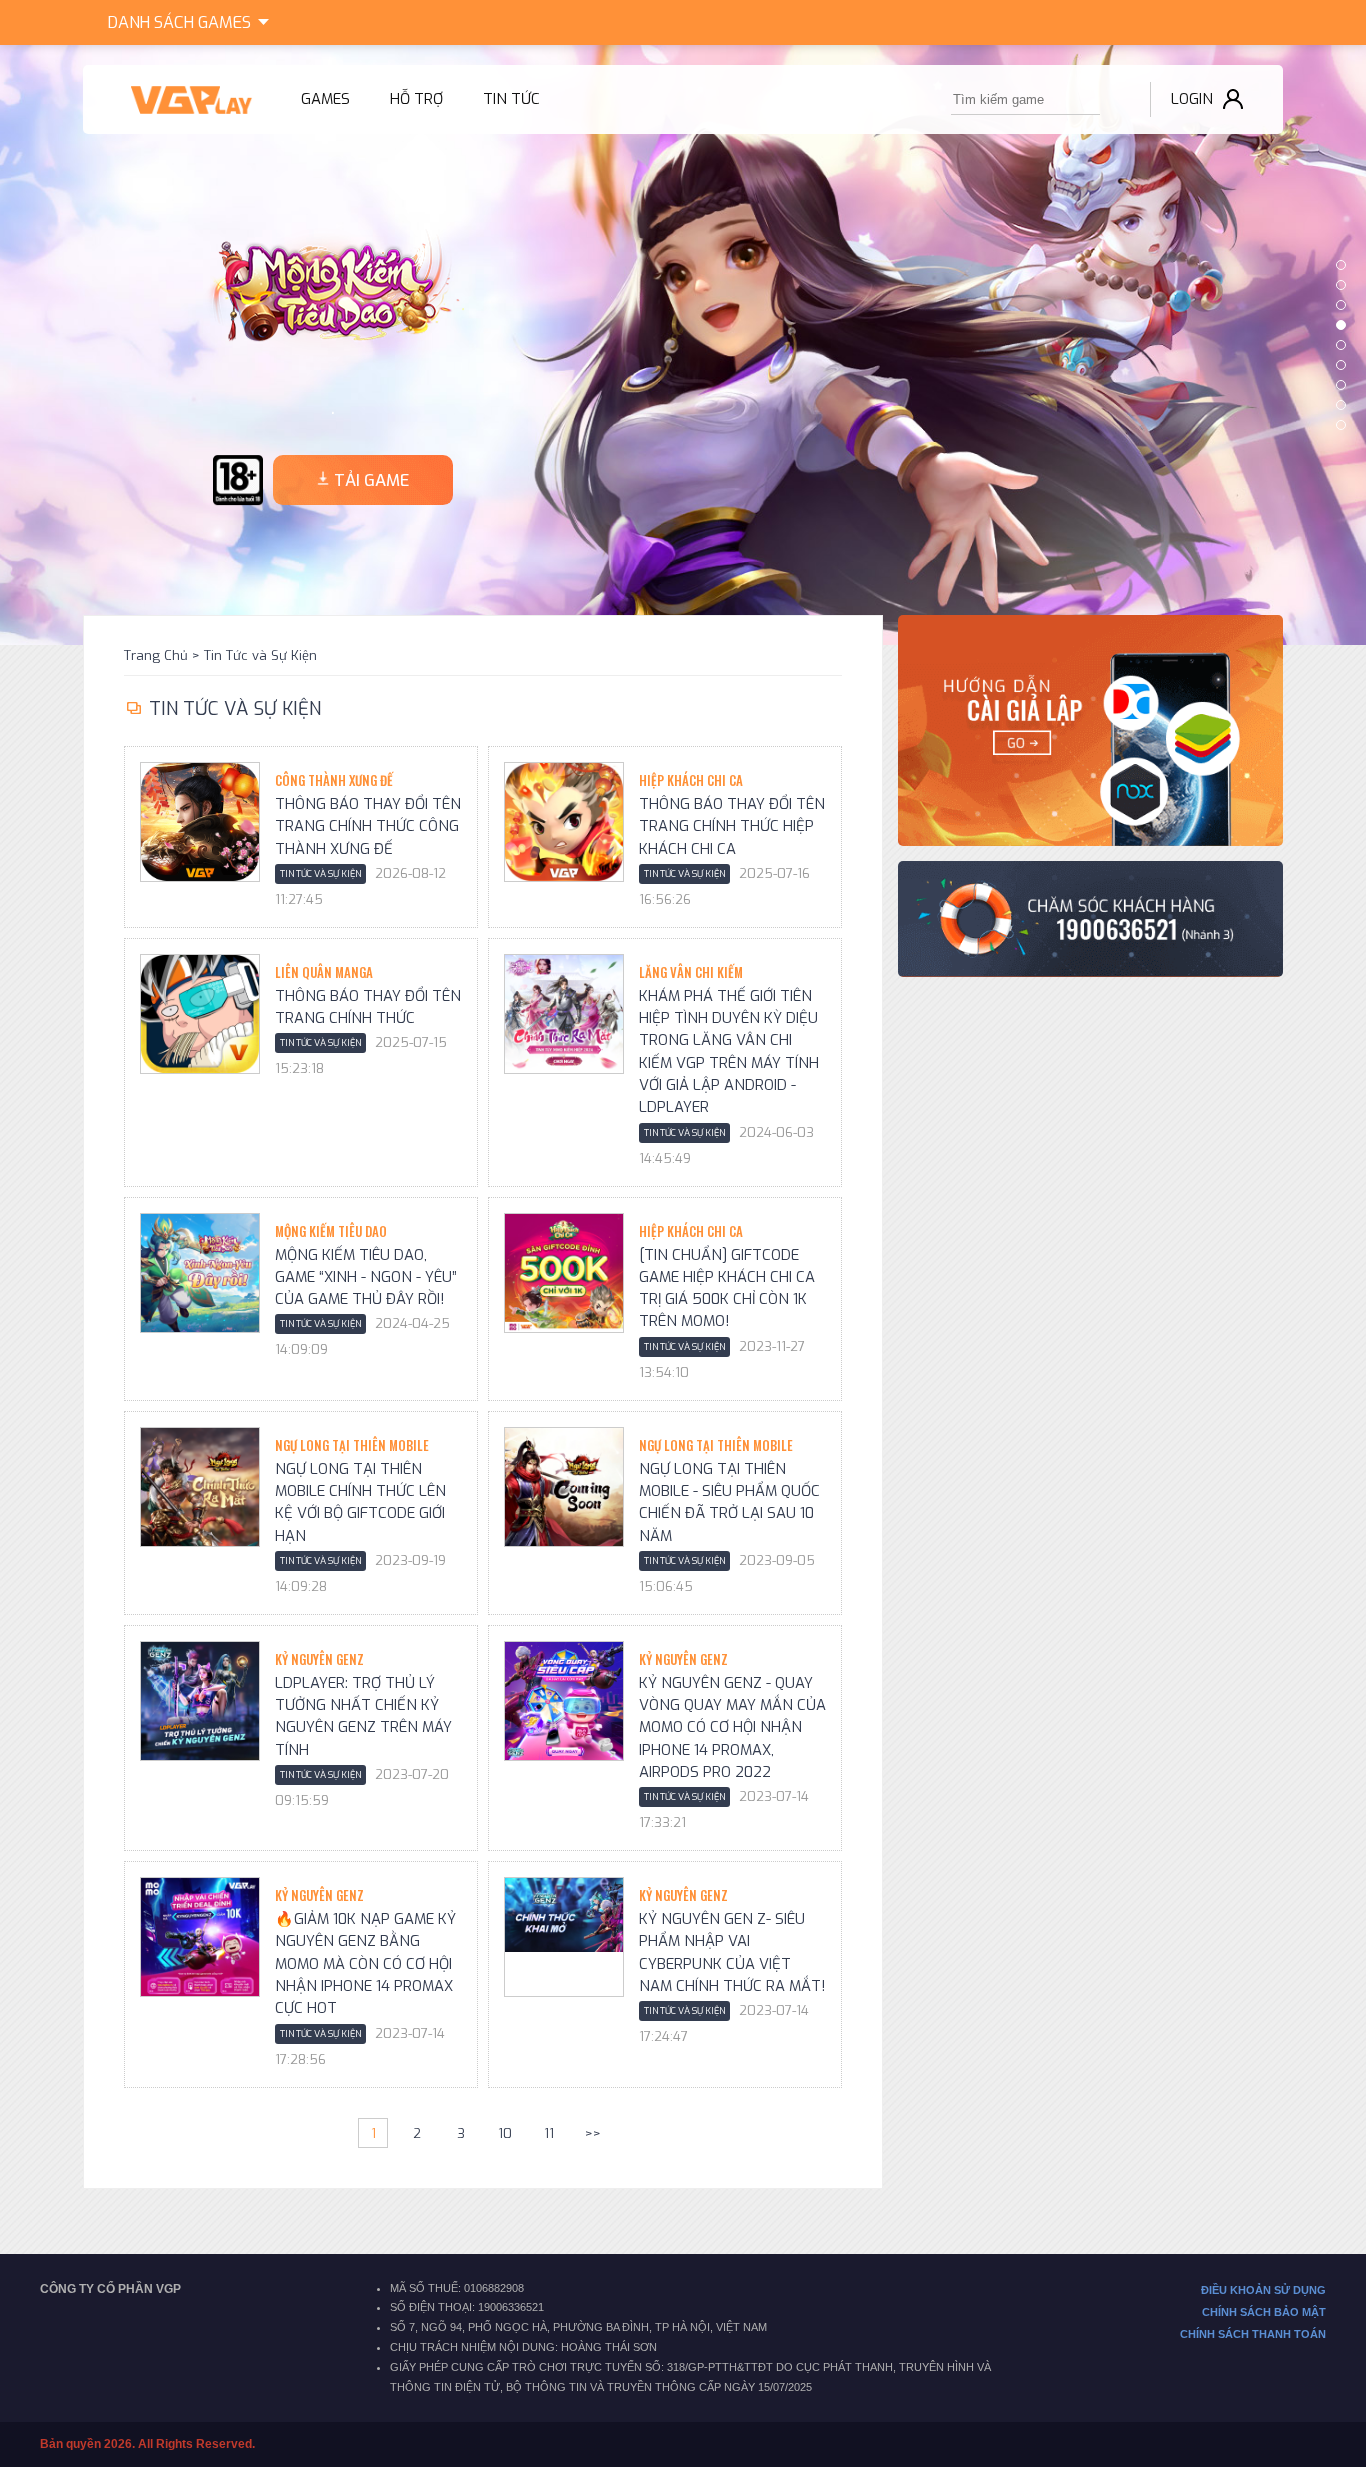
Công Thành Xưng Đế (334, 780)
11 (549, 2133)
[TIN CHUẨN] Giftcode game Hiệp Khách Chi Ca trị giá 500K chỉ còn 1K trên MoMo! (727, 1288)
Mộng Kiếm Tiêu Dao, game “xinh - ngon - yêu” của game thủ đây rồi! (366, 1277)
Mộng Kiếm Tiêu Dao (331, 1231)
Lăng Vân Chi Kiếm (691, 972)
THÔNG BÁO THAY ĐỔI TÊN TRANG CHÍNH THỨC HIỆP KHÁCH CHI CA (732, 826)
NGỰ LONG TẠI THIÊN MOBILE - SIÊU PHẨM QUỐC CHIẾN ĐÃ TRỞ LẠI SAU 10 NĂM (729, 1502)
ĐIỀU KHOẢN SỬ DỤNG (1263, 2290)
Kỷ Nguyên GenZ (319, 1659)
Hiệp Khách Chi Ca (691, 780)
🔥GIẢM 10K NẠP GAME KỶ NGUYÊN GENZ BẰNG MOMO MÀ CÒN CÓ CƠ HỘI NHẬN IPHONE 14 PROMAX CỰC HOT (365, 1963)
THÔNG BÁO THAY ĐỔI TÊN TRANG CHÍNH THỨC (368, 1007)
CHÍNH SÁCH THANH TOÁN (1253, 2334)
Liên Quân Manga (324, 972)
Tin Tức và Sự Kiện (260, 655)
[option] (683, 345)
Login (1192, 99)
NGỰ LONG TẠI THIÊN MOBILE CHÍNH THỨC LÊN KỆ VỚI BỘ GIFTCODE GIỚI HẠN (360, 1502)
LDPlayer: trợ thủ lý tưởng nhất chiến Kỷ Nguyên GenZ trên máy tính (363, 1716)
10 (505, 2133)
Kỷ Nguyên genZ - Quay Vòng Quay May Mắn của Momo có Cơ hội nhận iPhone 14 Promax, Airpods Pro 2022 (732, 1727)
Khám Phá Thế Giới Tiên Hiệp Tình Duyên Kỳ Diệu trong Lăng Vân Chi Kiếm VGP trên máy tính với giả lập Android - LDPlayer (729, 1051)
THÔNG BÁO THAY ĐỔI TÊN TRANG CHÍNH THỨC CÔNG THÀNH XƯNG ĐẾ (368, 826)
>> (593, 2133)
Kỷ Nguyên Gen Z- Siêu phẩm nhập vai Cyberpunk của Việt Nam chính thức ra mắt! (732, 1952)
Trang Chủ (156, 655)
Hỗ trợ (416, 99)
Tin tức (511, 99)
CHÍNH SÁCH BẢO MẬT (1264, 2312)
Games (179, 22)
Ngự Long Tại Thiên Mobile (352, 1445)
